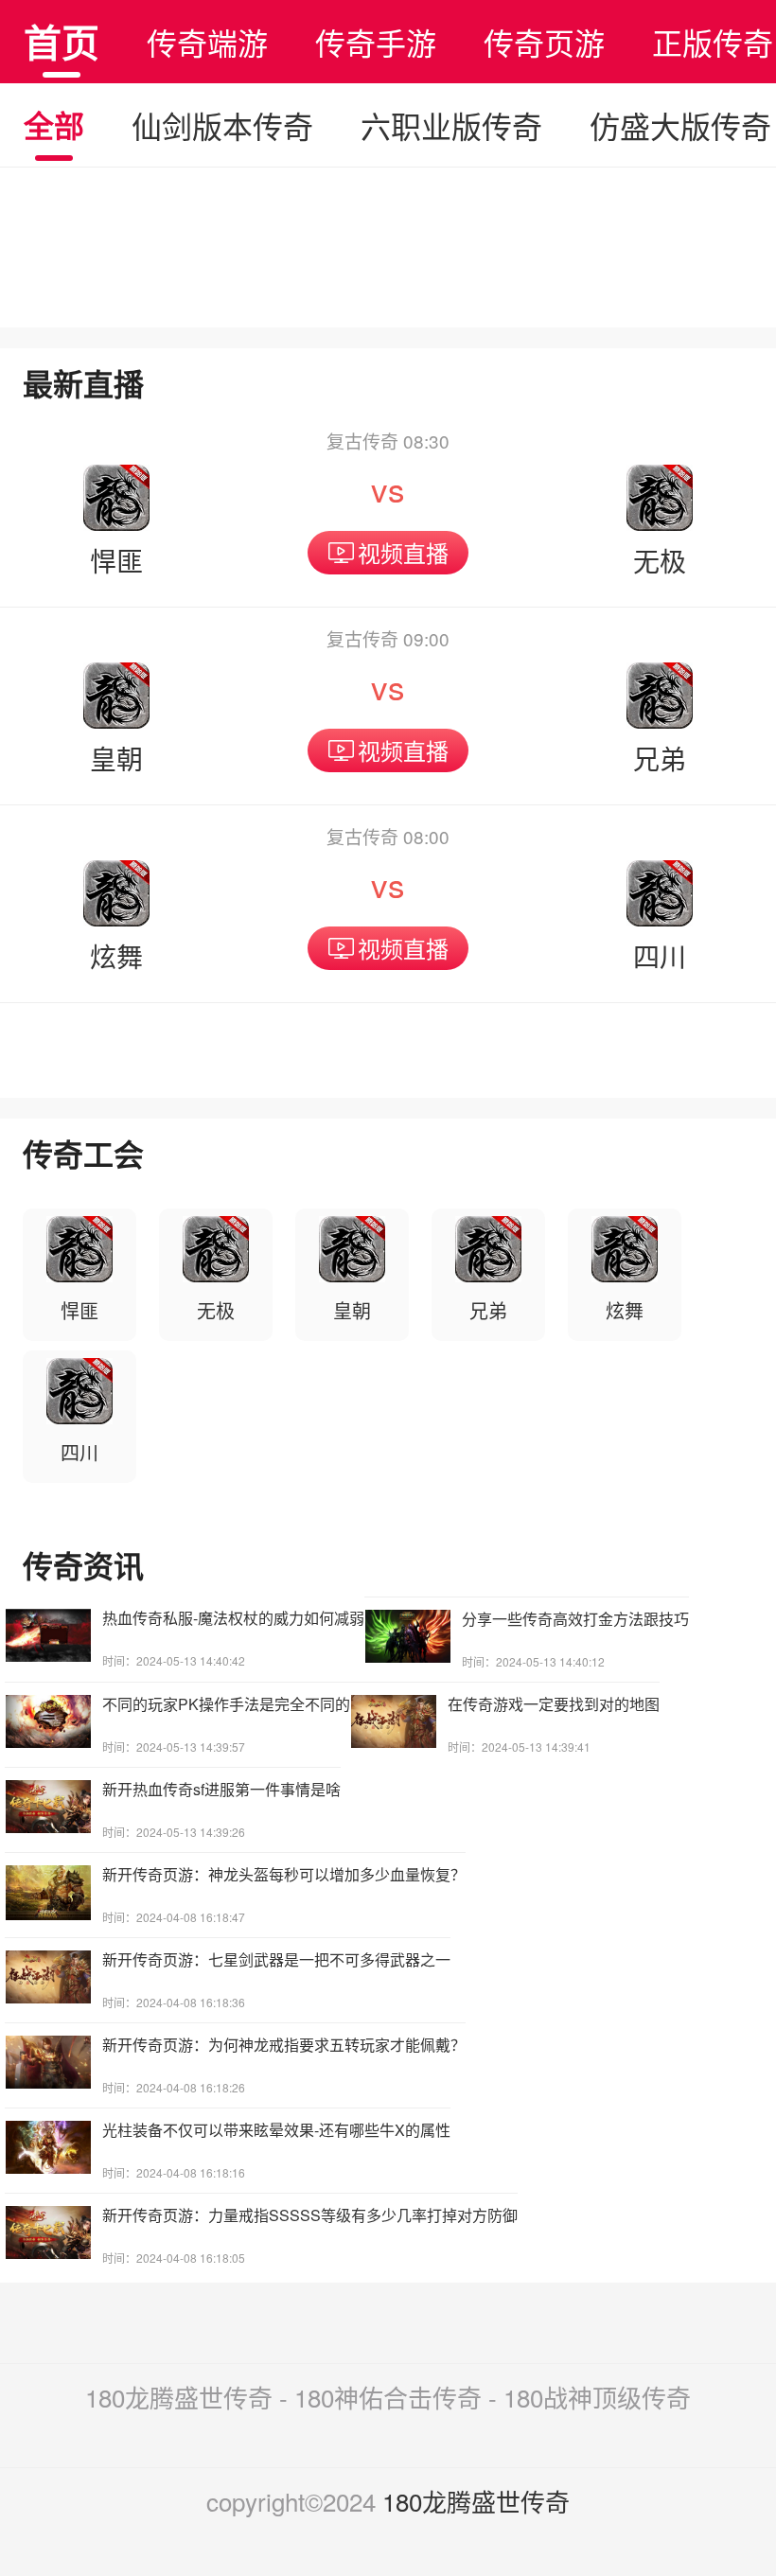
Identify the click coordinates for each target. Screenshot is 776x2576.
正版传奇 (713, 42)
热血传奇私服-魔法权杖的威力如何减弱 (233, 1618)
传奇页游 (544, 42)
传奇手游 (376, 42)
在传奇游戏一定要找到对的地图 (554, 1704)
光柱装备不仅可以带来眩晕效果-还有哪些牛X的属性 (276, 2130)
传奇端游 (207, 42)
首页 (62, 41)
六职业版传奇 (451, 125)
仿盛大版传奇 (680, 125)
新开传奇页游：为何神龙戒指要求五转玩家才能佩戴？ (284, 2045)
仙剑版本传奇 (222, 125)
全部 (54, 125)
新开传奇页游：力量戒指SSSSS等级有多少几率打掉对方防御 (310, 2215)
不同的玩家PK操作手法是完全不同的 (226, 1704)
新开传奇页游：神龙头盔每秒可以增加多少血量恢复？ (284, 1874)
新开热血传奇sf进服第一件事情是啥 (221, 1789)
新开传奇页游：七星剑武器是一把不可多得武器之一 (276, 1959)
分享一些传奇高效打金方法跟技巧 (575, 1619)
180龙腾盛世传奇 (476, 2501)
